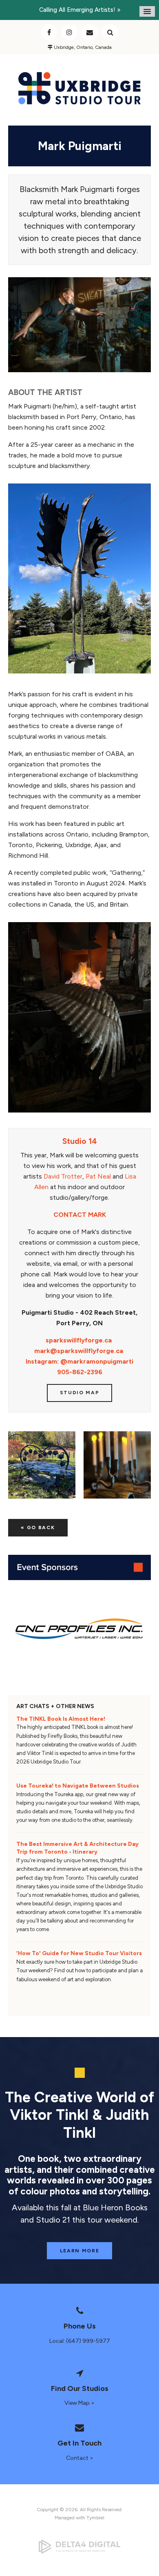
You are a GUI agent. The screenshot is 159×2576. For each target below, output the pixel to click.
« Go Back (38, 1527)
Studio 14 (80, 1141)
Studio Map (80, 1393)
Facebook (49, 32)
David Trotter (63, 1176)
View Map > (79, 2403)
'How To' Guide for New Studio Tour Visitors (79, 1953)
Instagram (69, 32)
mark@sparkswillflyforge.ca (79, 1351)
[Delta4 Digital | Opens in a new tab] (79, 2547)
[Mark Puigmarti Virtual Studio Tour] (79, 370)
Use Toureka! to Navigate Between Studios (78, 1786)
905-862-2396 (80, 1372)
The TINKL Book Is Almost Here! (61, 1719)
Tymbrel (95, 2518)
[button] (42, 1465)
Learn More (80, 2251)
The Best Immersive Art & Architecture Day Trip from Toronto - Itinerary (77, 1848)
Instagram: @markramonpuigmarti (79, 1361)
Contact (90, 32)
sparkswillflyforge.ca (79, 1340)
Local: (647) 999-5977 (80, 2341)
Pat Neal (98, 1176)
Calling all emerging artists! (77, 10)
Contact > (80, 2458)
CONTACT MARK (80, 1215)
